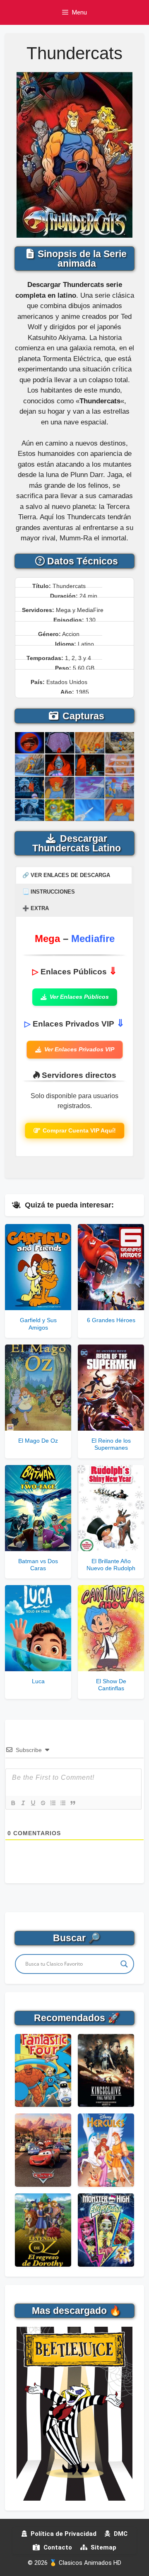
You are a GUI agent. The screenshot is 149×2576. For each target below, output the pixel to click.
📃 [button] (49, 892)
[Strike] (43, 1803)
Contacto (57, 2547)
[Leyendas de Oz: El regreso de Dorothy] (43, 2230)
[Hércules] (106, 2150)
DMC (120, 2534)
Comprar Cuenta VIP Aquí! (79, 1130)
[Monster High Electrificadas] (106, 2230)
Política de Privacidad (63, 2534)
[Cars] (43, 2150)
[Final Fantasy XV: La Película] (106, 2071)
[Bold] (13, 1803)
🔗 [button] (66, 875)
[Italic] (23, 1803)
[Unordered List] (62, 1803)
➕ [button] (36, 908)
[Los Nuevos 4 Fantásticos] (43, 2071)
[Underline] (33, 1803)
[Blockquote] (72, 1803)
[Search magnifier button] (124, 1964)
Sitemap (103, 2547)
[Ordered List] (53, 1803)
